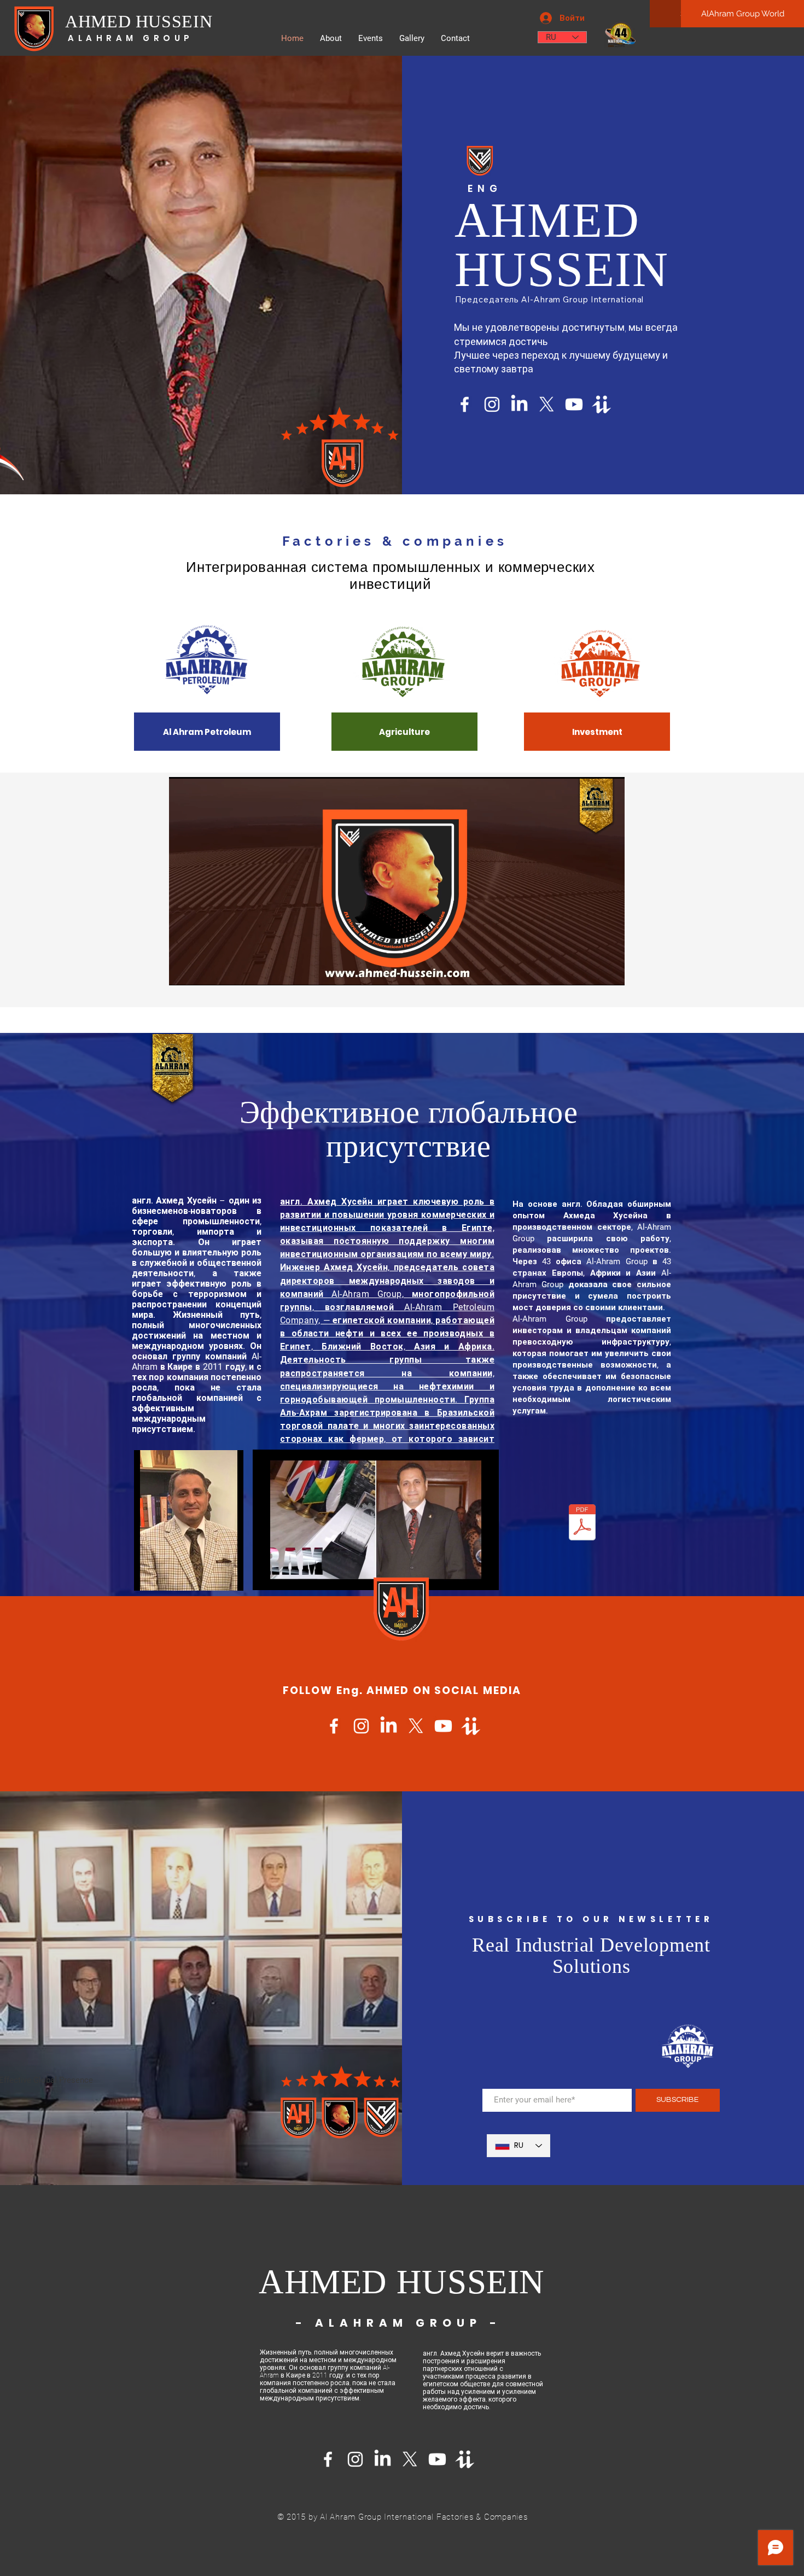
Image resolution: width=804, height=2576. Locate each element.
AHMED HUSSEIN (139, 21)
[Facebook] (465, 404)
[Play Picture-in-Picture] (591, 971)
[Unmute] (202, 971)
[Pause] (183, 971)
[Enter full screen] (610, 971)
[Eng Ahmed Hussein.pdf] (582, 1524)
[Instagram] (492, 404)
